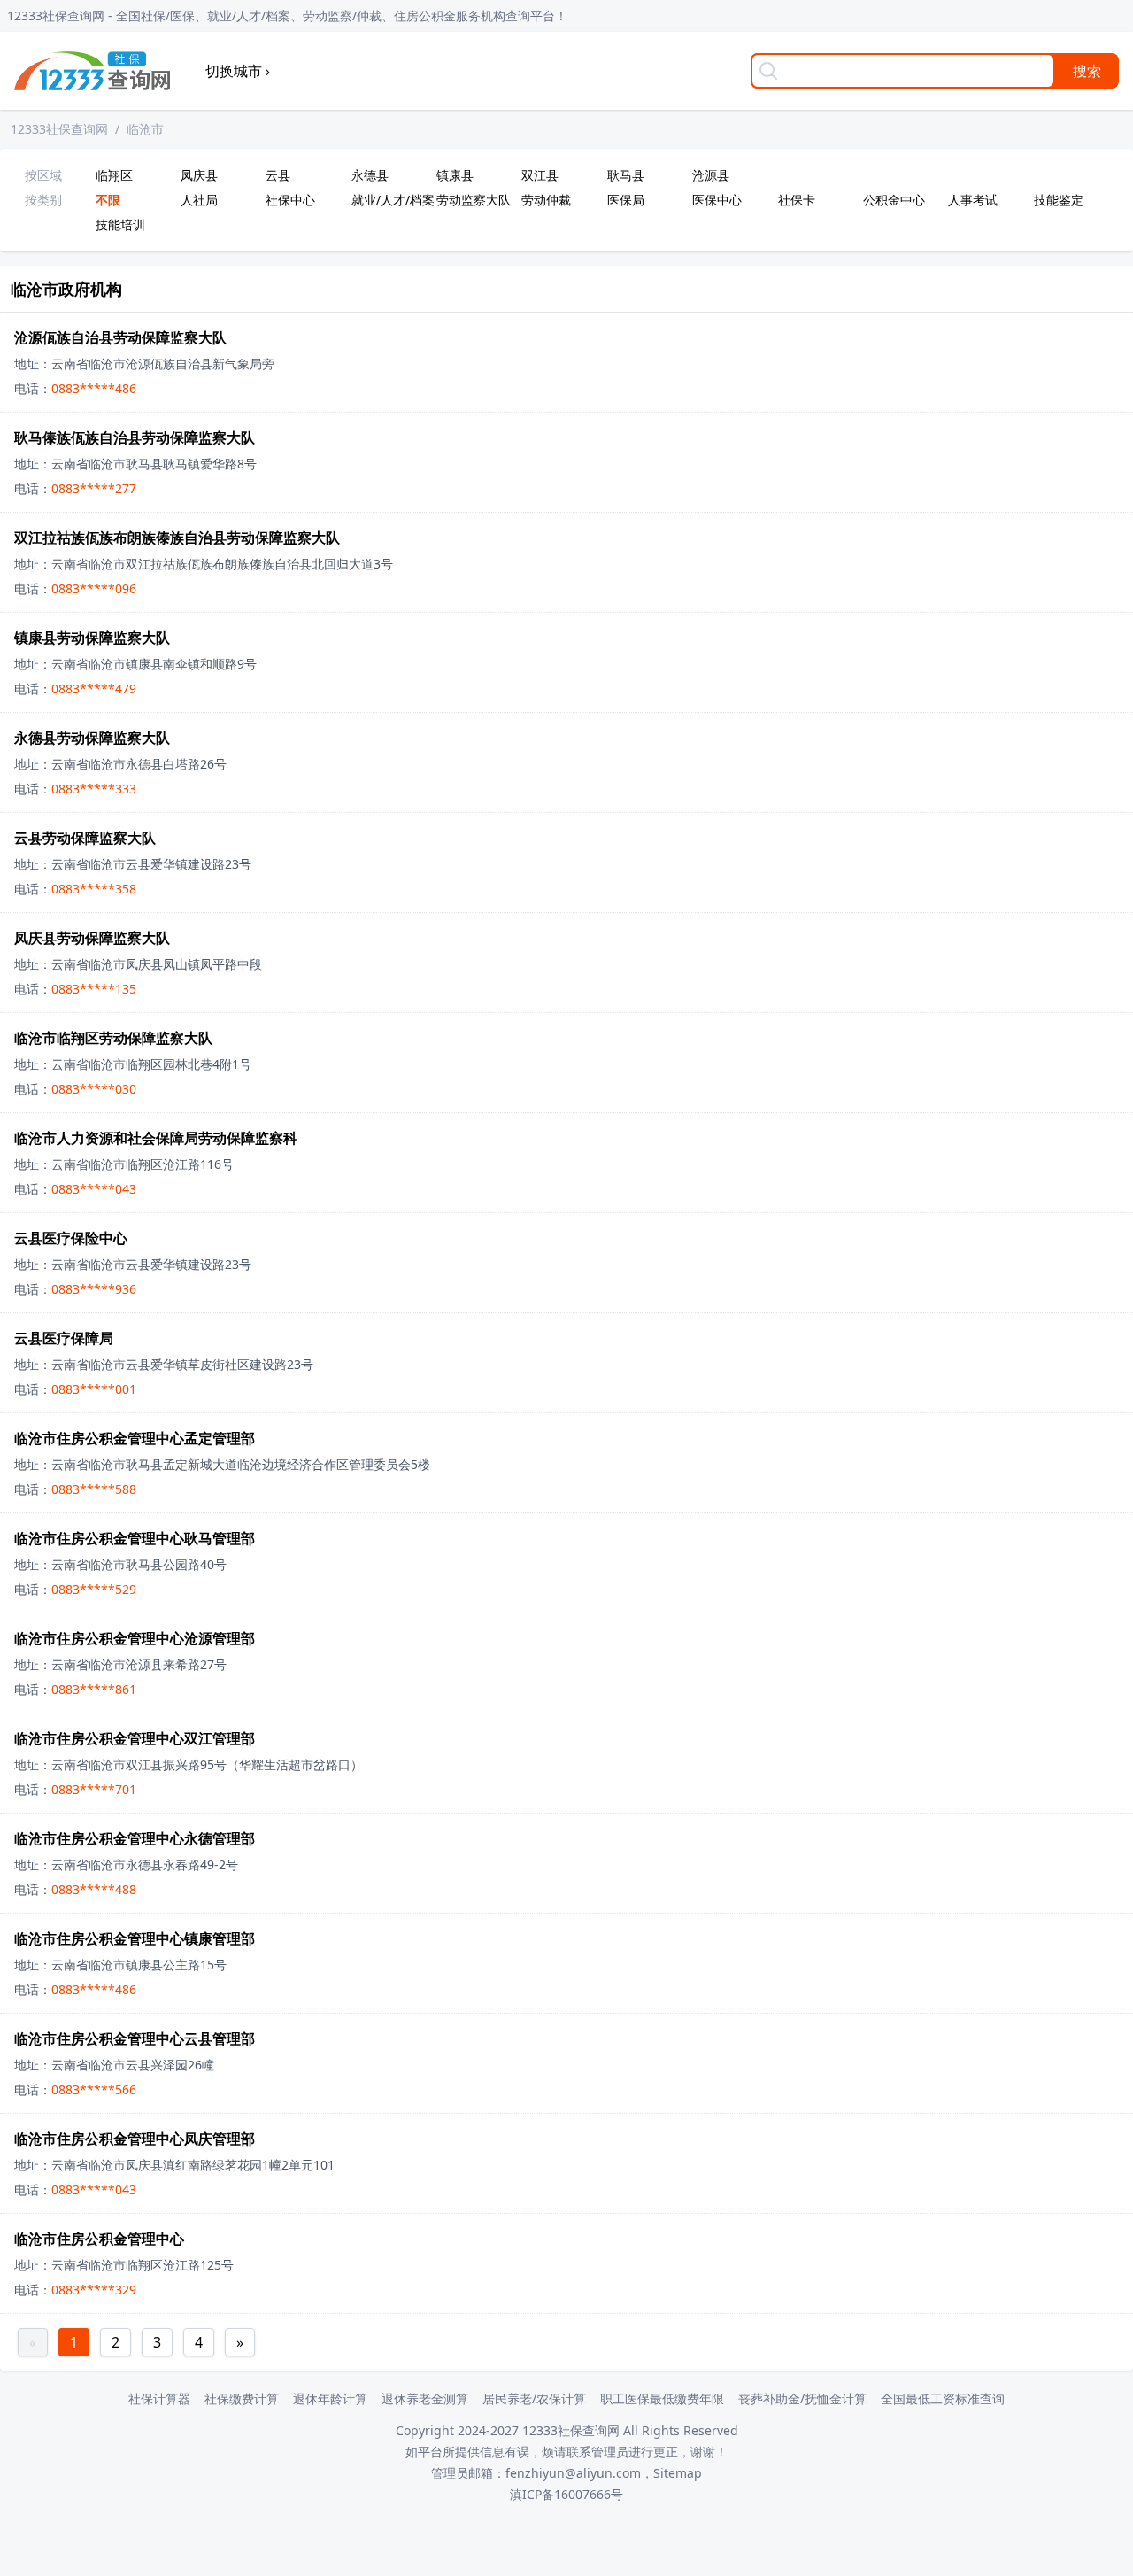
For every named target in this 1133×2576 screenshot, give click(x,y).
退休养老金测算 (425, 2398)
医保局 (626, 200)
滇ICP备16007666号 (566, 2494)
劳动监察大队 (474, 200)
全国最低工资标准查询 (943, 2398)
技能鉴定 (1059, 200)
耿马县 (626, 175)
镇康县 (455, 175)
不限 (108, 200)
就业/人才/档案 (390, 200)
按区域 (43, 175)
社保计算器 (159, 2398)
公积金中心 (894, 200)
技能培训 (120, 224)
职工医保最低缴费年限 (662, 2398)
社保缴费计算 (242, 2398)
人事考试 (973, 200)
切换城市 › (238, 71)
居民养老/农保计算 (534, 2398)
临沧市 (145, 129)
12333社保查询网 (59, 129)
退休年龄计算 (330, 2398)
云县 (278, 175)
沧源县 (711, 175)
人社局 (199, 200)
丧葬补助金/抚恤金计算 (802, 2398)
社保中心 (290, 200)
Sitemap (678, 2473)
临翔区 (114, 175)
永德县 (370, 175)
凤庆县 (199, 175)
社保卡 (797, 200)
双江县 (540, 175)
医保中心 (717, 200)
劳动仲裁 (546, 200)
